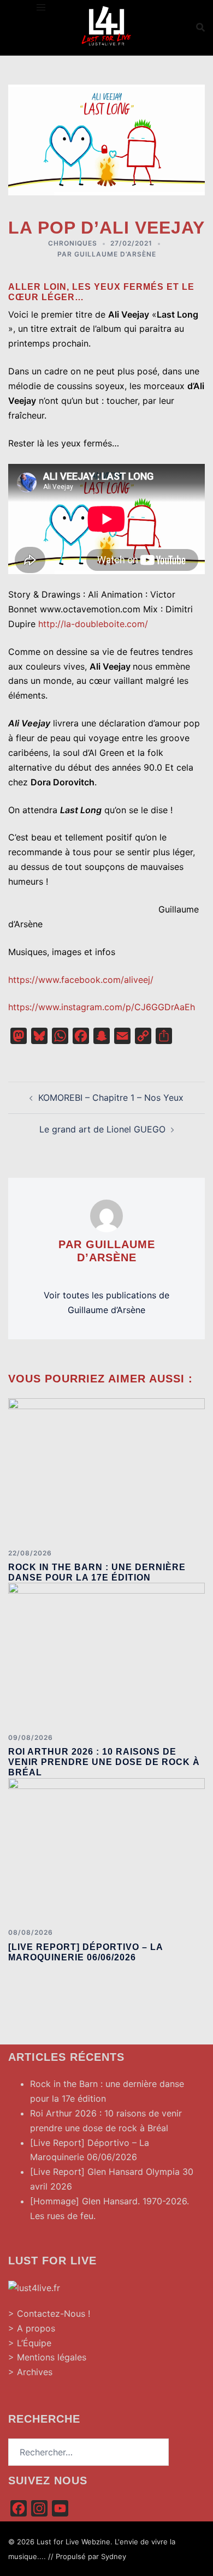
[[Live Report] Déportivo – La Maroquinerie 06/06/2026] (106, 1848)
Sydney (114, 2556)
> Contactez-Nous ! (49, 2313)
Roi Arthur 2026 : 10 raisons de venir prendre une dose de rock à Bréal (104, 1762)
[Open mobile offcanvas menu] (41, 7)
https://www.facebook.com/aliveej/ (81, 980)
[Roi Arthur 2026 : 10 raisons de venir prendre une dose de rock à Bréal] (106, 1653)
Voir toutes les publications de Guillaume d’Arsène (106, 1302)
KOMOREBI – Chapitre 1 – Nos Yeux (111, 1098)
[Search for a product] (200, 27)
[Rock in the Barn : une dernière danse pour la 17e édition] (106, 1469)
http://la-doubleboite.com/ (93, 624)
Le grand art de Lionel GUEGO (102, 1129)
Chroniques (73, 243)
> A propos (32, 2328)
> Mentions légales (47, 2357)
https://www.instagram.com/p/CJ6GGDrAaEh (102, 1007)
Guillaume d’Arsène (115, 254)
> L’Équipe (30, 2343)
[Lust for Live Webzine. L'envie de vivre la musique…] (106, 26)
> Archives (30, 2372)
